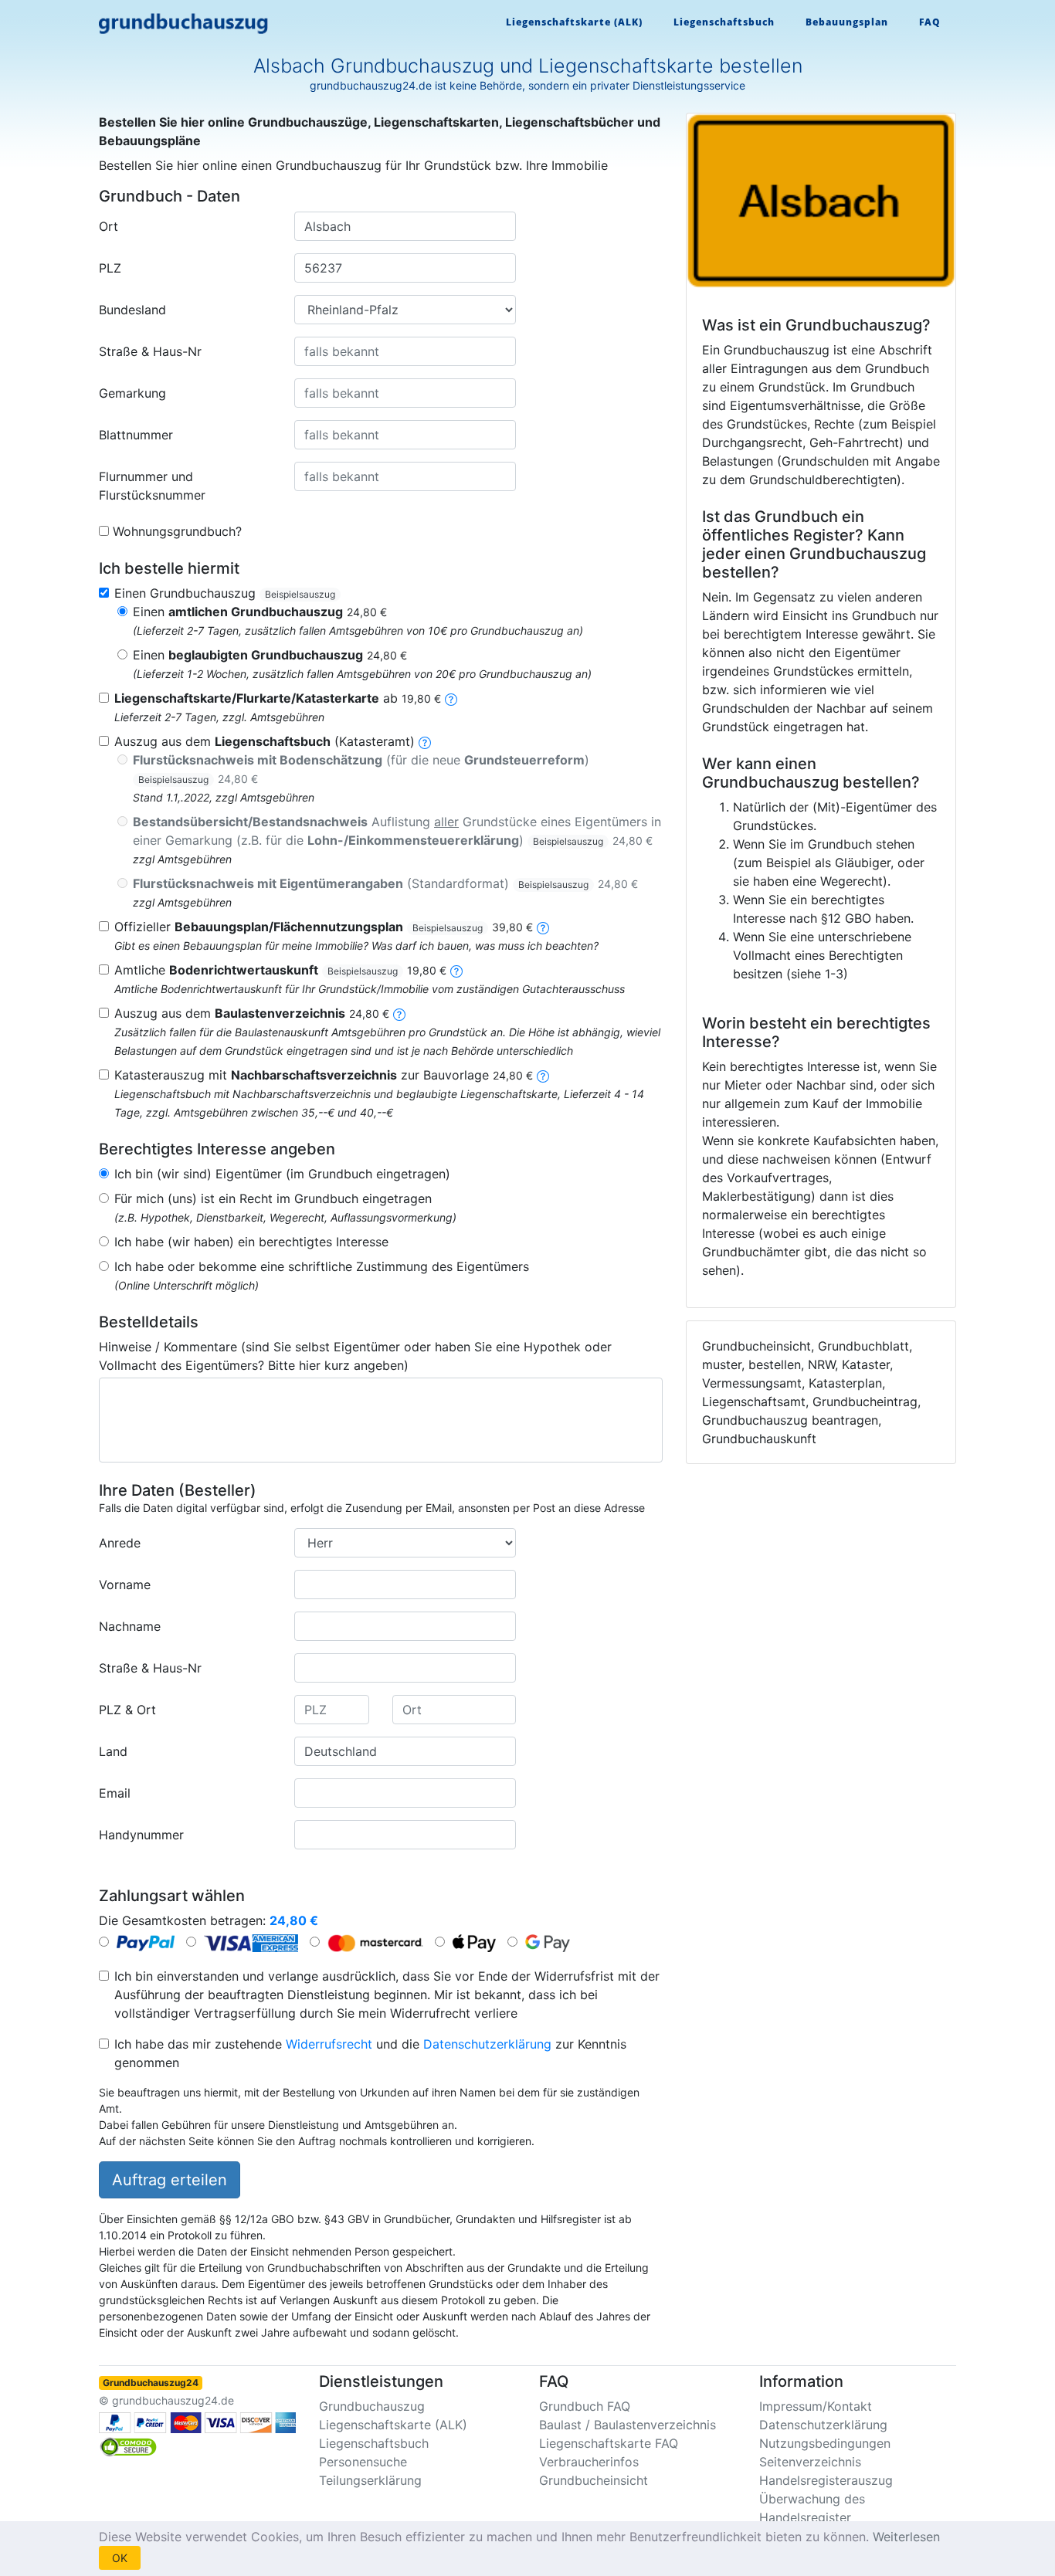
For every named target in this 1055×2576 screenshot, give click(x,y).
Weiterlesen (906, 2537)
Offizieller (324, 927)
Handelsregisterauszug (826, 2480)
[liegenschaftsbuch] (425, 741)
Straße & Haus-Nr (150, 351)
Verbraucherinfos (589, 2462)
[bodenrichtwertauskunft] (456, 970)
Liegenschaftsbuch (724, 22)
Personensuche (363, 2462)
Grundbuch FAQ (585, 2406)
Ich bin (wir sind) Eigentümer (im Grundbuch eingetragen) (282, 1174)
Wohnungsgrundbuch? (177, 531)
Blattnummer (136, 435)
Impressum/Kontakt (816, 2406)
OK (120, 2558)
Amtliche (280, 970)
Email (115, 1793)
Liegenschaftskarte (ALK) (574, 22)
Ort (109, 226)
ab (278, 698)
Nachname (130, 1626)
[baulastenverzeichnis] (399, 1013)
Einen (260, 612)
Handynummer (141, 1835)
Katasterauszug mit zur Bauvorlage (324, 1075)
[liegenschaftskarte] (451, 698)
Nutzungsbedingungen (825, 2443)
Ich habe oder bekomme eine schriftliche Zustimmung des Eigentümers (322, 1266)
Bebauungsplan (847, 22)
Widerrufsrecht (329, 2044)
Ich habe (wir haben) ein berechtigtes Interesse (251, 1242)
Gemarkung (132, 393)
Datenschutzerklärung (487, 2044)
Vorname (125, 1585)
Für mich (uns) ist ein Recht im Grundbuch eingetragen (273, 1198)
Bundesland (132, 310)
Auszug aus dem (252, 1013)
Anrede (120, 1543)
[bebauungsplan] (543, 927)
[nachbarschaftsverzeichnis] (543, 1075)
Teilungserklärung (370, 2480)
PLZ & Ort (127, 1710)
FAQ (930, 22)
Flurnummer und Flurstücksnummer (152, 486)
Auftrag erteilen (170, 2180)
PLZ (110, 268)
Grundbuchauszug (372, 2406)
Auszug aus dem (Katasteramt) (265, 741)
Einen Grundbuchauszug (225, 593)
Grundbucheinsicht (594, 2480)
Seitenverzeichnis (810, 2462)
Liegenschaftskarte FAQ (609, 2443)
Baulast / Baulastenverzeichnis (628, 2425)
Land (113, 1751)
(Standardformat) (385, 883)
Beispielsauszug (300, 594)
